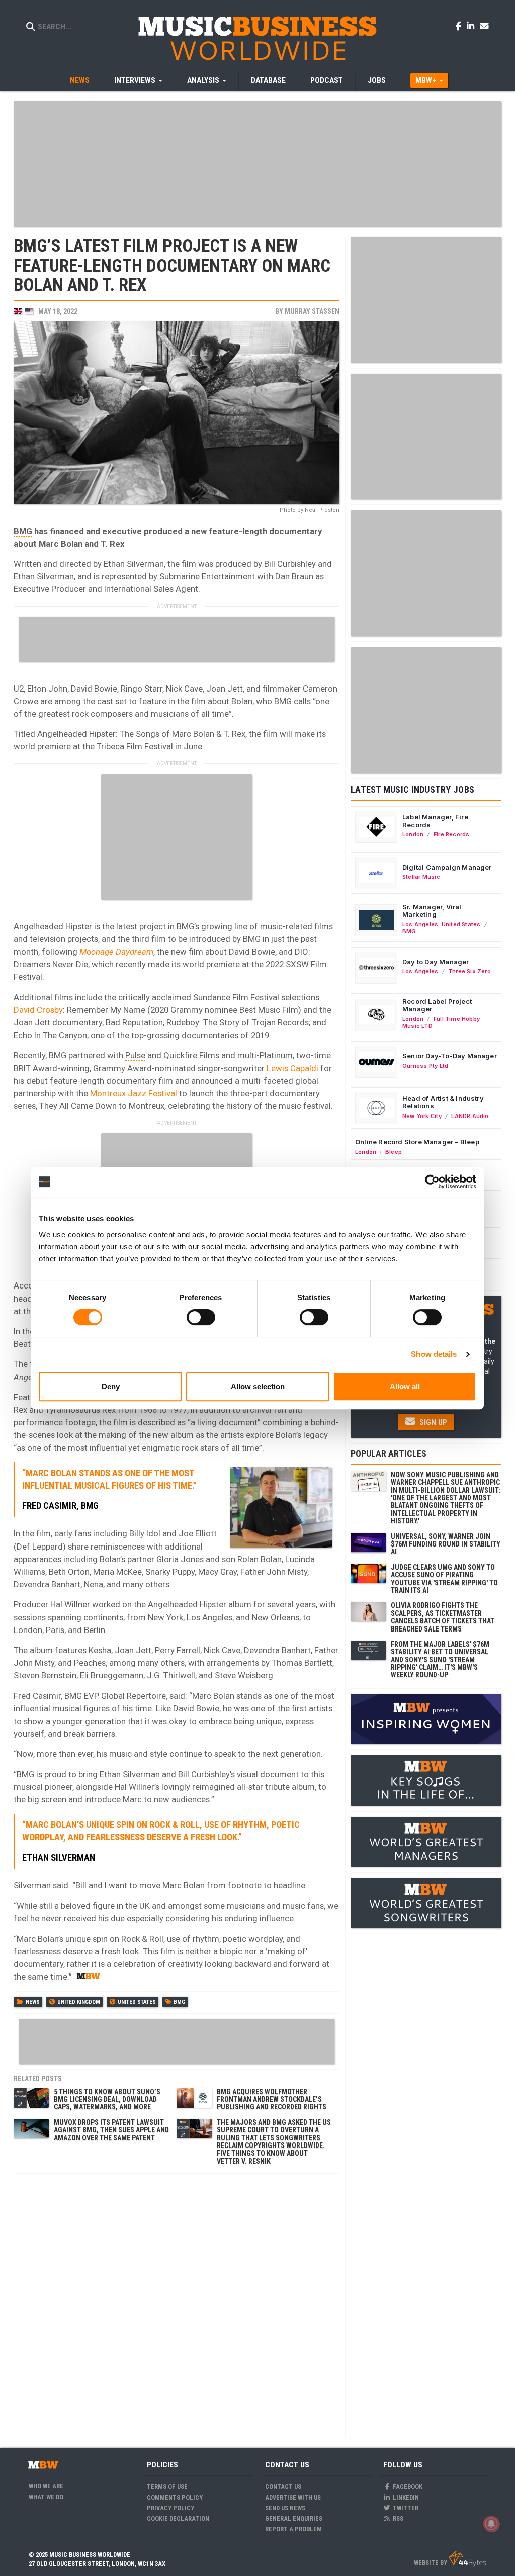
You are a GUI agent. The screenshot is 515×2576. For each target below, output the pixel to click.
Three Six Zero (469, 971)
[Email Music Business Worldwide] (484, 26)
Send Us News (285, 2508)
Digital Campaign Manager (447, 867)
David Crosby (38, 1010)
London (413, 834)
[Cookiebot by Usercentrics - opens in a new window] (432, 1182)
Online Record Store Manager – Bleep (417, 1142)
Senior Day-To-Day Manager (450, 1056)
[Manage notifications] (491, 2524)
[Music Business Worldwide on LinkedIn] (472, 26)
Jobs (377, 80)
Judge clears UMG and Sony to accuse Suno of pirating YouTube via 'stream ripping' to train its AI (444, 1579)
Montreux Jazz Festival (134, 1093)
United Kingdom (79, 2002)
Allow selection (258, 1386)
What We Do (46, 2497)
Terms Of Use (167, 2487)
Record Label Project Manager (437, 1005)
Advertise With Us (293, 2497)
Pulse (135, 1055)
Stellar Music (421, 877)
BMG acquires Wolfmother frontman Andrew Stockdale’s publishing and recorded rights (272, 2099)
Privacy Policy (170, 2508)
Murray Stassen (312, 311)
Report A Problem (293, 2529)
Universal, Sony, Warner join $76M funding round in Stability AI (446, 1544)
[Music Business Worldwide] (257, 38)
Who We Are (46, 2486)
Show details (434, 1354)
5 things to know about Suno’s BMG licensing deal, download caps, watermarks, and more (107, 2099)
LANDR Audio (470, 1116)
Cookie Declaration (178, 2518)
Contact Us (283, 2487)
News (80, 80)
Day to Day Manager (436, 962)
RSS (397, 2518)
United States (137, 2002)
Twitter (405, 2508)
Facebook (407, 2487)
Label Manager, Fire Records (435, 821)
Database (268, 80)
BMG (23, 531)
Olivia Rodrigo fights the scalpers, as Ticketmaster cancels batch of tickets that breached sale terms (443, 1617)
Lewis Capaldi (292, 1068)
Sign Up (432, 1422)
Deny (111, 1386)
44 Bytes (467, 2559)
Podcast (327, 80)
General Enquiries (294, 2518)
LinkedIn (405, 2497)
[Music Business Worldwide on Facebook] (460, 26)
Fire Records (452, 834)
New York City (422, 1116)
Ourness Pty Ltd (425, 1066)
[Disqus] (177, 2304)
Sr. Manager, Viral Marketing (432, 911)
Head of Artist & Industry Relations (443, 1102)
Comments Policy (175, 2497)
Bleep (394, 1152)
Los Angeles (420, 924)
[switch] (201, 1317)
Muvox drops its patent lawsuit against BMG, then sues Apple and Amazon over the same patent (111, 2130)
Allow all (405, 1386)
